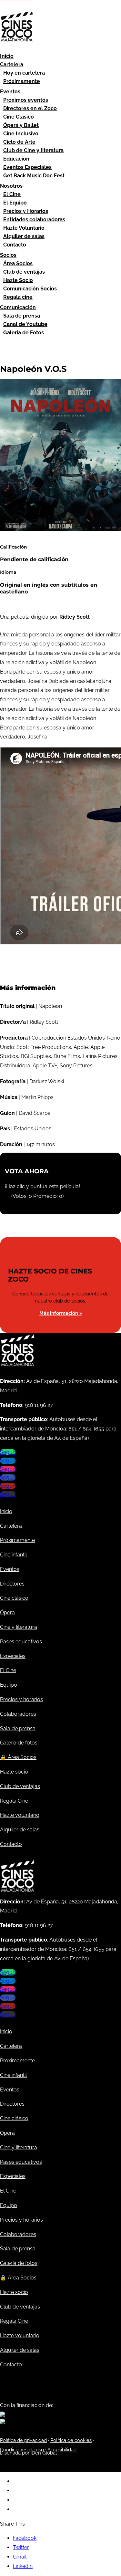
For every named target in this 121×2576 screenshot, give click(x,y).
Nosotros (11, 186)
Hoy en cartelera (24, 73)
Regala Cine (14, 1801)
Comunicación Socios (30, 289)
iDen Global (43, 2453)
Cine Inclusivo (21, 134)
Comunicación (18, 307)
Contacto (15, 245)
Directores (12, 1584)
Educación (16, 159)
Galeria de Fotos (24, 333)
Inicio (7, 56)
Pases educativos (21, 1642)
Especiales (13, 1656)
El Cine (12, 194)
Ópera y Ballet (21, 125)
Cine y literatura (19, 1627)
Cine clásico (14, 1598)
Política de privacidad (23, 2440)
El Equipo (15, 203)
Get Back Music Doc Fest (34, 176)
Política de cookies (71, 2440)
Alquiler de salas (24, 236)
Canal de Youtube (25, 324)
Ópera (7, 1613)
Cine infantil (13, 1555)
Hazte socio (14, 1772)
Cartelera (12, 64)
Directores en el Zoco (30, 108)
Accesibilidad (62, 2450)
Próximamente (22, 81)
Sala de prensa (22, 316)
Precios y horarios (21, 1699)
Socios (8, 255)
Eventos (10, 92)
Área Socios (18, 263)
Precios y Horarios (26, 211)
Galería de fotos (19, 1743)
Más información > (61, 1313)
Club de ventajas (24, 272)
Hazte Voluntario (24, 228)
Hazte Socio (18, 280)
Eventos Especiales (27, 167)
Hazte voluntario (20, 1815)
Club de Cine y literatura (33, 150)
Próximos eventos (26, 100)
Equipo (9, 1685)
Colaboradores (18, 1714)
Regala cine (18, 297)
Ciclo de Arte (19, 142)
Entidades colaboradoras (34, 220)
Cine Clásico (19, 117)
